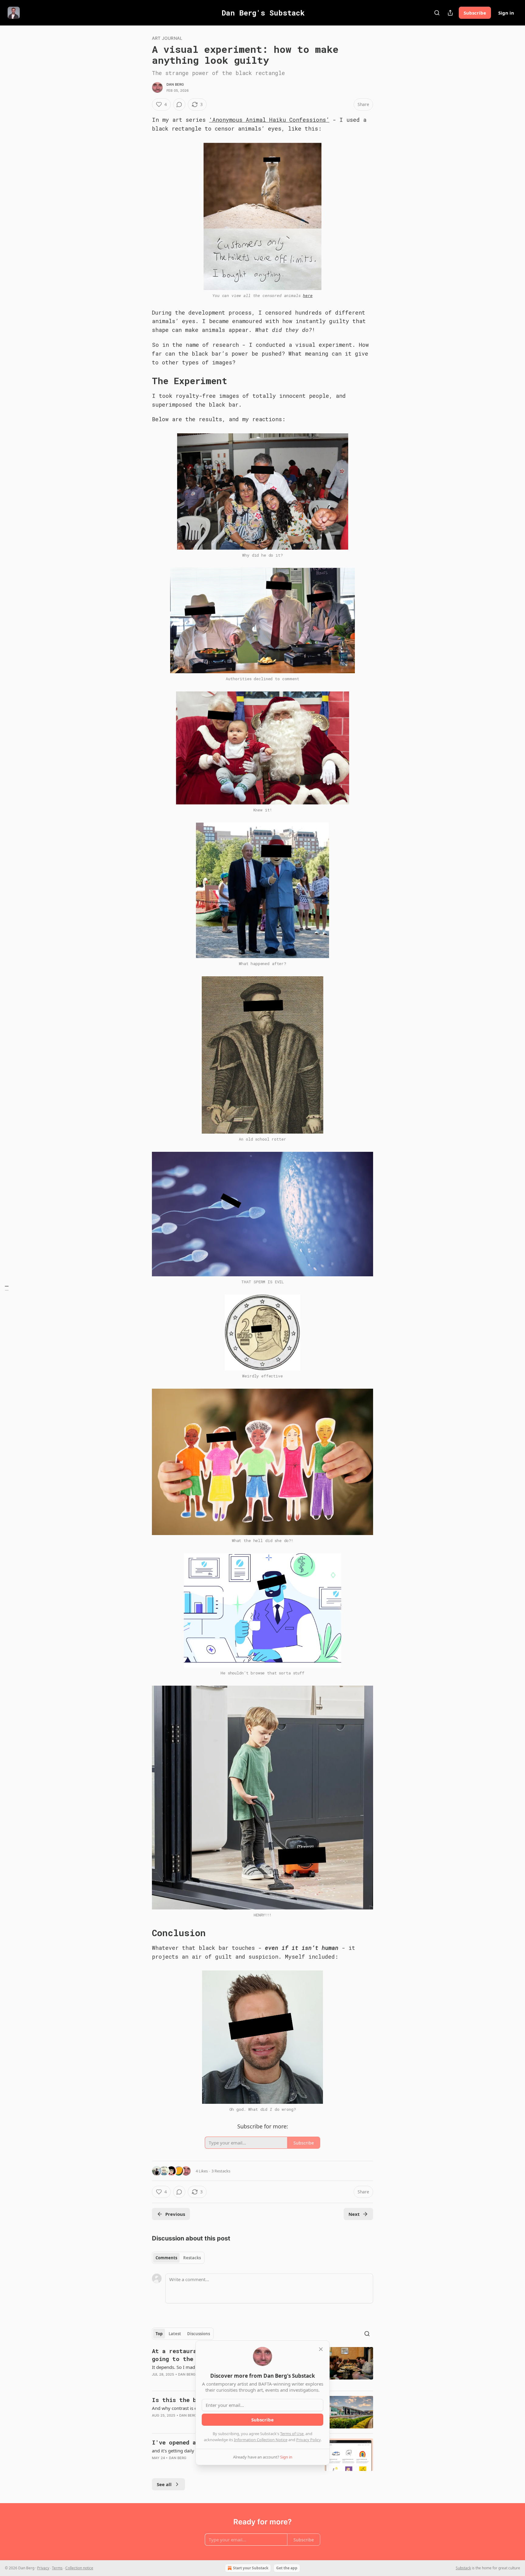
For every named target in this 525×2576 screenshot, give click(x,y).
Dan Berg (175, 84)
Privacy (43, 2568)
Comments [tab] (166, 2258)
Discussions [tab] (199, 2334)
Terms (57, 2568)
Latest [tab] (175, 2334)
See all (164, 2484)
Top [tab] (159, 2334)
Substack (463, 2568)
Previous (175, 2214)
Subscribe (475, 13)
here (308, 295)
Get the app (287, 2568)
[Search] (437, 13)
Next (354, 2214)
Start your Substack (251, 2568)
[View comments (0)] (179, 104)
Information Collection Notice (261, 2440)
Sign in (506, 13)
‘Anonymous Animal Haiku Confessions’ (269, 120)
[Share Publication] (450, 13)
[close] (321, 2349)
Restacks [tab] (192, 2258)
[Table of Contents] (7, 1288)
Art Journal (167, 38)
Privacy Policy (308, 2440)
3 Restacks (221, 2171)
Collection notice (79, 2568)
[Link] (143, 381)
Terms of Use (292, 2434)
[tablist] (178, 2258)
